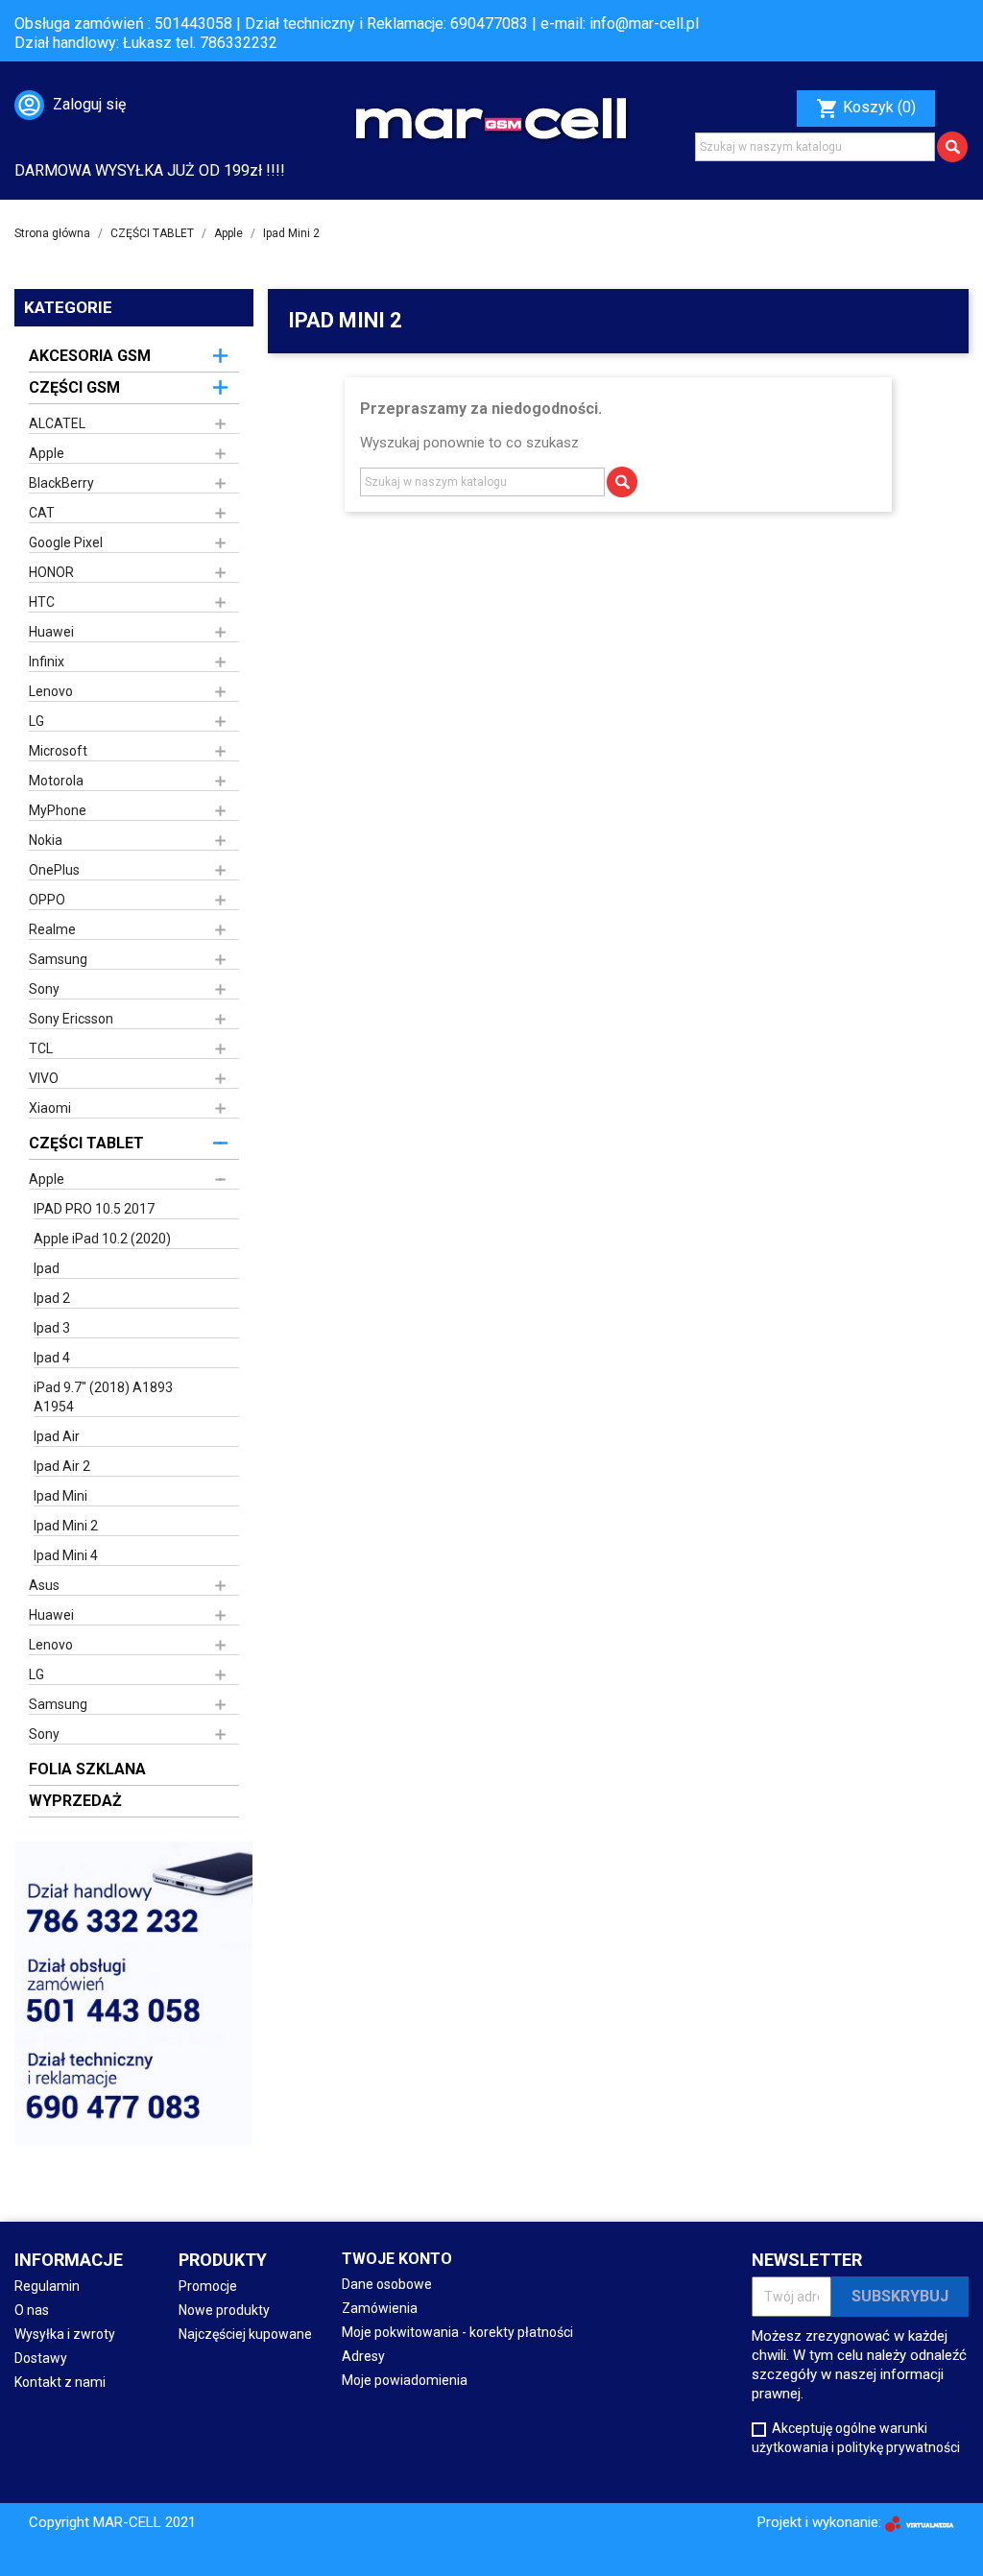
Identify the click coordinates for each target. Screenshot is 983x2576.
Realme (52, 929)
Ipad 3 (52, 1328)
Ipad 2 (52, 1298)
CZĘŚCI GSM (74, 387)
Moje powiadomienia (405, 2380)
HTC (42, 602)
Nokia (46, 840)
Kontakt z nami (60, 2382)
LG (36, 721)
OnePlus (54, 870)
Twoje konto (397, 2259)
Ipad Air (57, 1436)
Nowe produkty (224, 2310)
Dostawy (41, 2358)
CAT (42, 513)
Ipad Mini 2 (66, 1526)
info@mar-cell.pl (644, 24)
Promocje (208, 2286)
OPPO (47, 900)
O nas (32, 2310)
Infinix (47, 662)
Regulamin (47, 2286)
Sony (44, 989)
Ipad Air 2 (62, 1466)
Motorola (56, 781)
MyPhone (58, 810)
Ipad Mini (60, 1496)
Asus (44, 1585)
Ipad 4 (52, 1358)
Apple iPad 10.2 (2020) (102, 1239)
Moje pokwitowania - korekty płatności (457, 2332)
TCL (41, 1048)
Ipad (47, 1268)
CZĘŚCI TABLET (86, 1143)
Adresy (363, 2356)
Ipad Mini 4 (66, 1555)
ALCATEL (57, 423)
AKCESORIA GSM (90, 356)
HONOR (51, 572)
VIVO (44, 1078)
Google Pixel (66, 542)
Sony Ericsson (71, 1019)
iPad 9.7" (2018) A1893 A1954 (103, 1397)
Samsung (58, 959)
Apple (47, 453)
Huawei (51, 632)
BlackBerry (61, 483)
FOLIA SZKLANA (87, 1769)
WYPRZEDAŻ (75, 1801)
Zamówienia (380, 2308)
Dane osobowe (387, 2284)
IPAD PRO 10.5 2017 (94, 1209)
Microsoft (58, 751)
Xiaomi (50, 1108)
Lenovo (51, 691)
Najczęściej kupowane (245, 2334)
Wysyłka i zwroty (65, 2334)
